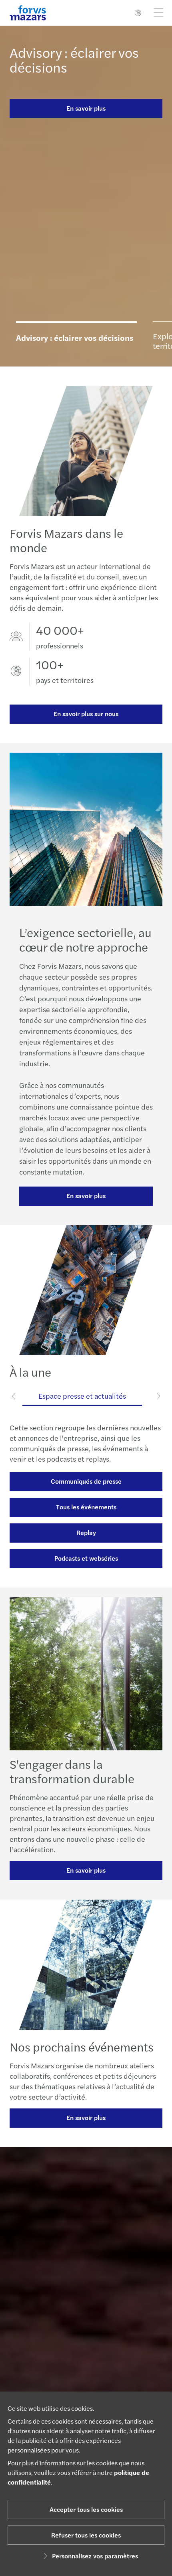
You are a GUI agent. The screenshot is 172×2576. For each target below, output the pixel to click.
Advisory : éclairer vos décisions (74, 60)
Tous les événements (86, 1507)
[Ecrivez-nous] (86, 2376)
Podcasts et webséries (86, 1558)
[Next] (158, 1396)
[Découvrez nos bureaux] (86, 2325)
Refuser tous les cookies (86, 2535)
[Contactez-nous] (86, 2224)
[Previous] (14, 1396)
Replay (86, 1532)
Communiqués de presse (86, 1481)
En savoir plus (86, 108)
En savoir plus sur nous (86, 714)
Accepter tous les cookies (86, 2509)
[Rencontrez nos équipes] (86, 2275)
